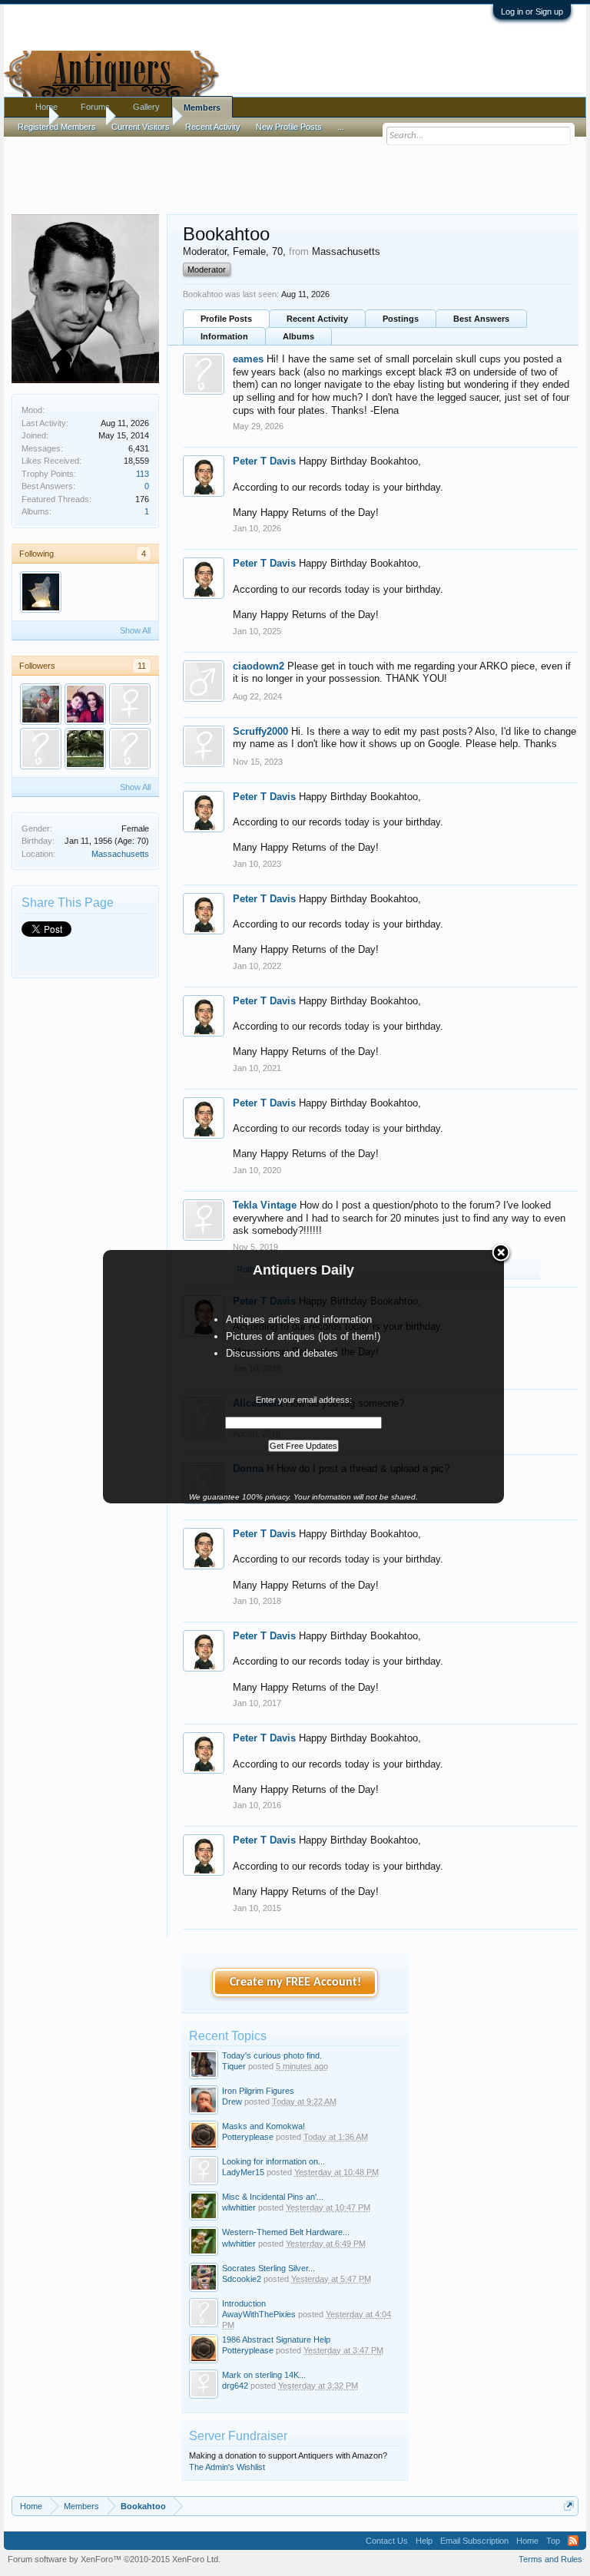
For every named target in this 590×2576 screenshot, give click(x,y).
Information (224, 336)
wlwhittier (239, 2207)
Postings (401, 319)
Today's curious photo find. (272, 2055)
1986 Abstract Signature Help (276, 2340)
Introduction (244, 2303)
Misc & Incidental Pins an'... (273, 2197)
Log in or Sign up (532, 12)
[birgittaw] (85, 749)
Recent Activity (317, 319)
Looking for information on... (273, 2161)
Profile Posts (226, 319)
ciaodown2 (259, 666)
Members (202, 107)
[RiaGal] (130, 704)
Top (553, 2541)
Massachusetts (120, 854)
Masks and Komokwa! (264, 2126)
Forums (95, 107)
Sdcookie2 (242, 2279)
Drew (232, 2101)
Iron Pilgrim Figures (258, 2091)
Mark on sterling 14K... (264, 2375)
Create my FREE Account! (295, 1982)
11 (142, 666)
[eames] (130, 749)
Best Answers (481, 319)
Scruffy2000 (260, 731)
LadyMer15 (243, 2172)
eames (248, 359)
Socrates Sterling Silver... (268, 2268)
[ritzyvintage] (41, 592)
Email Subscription (474, 2541)
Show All (135, 630)
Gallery (146, 107)
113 (143, 474)
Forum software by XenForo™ (114, 2559)
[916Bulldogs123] (41, 704)
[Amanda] (41, 749)
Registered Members (57, 127)
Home (46, 107)
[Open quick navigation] (569, 2506)
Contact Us (387, 2541)
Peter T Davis (264, 461)
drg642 (235, 2386)
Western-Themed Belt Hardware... (286, 2232)
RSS (573, 2541)
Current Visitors (141, 127)
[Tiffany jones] (85, 704)
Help (424, 2541)
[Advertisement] (295, 168)
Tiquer (234, 2066)
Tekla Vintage (265, 1205)
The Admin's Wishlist (227, 2467)
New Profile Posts (289, 127)
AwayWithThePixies (259, 2314)
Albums (298, 336)
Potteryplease (248, 2137)
